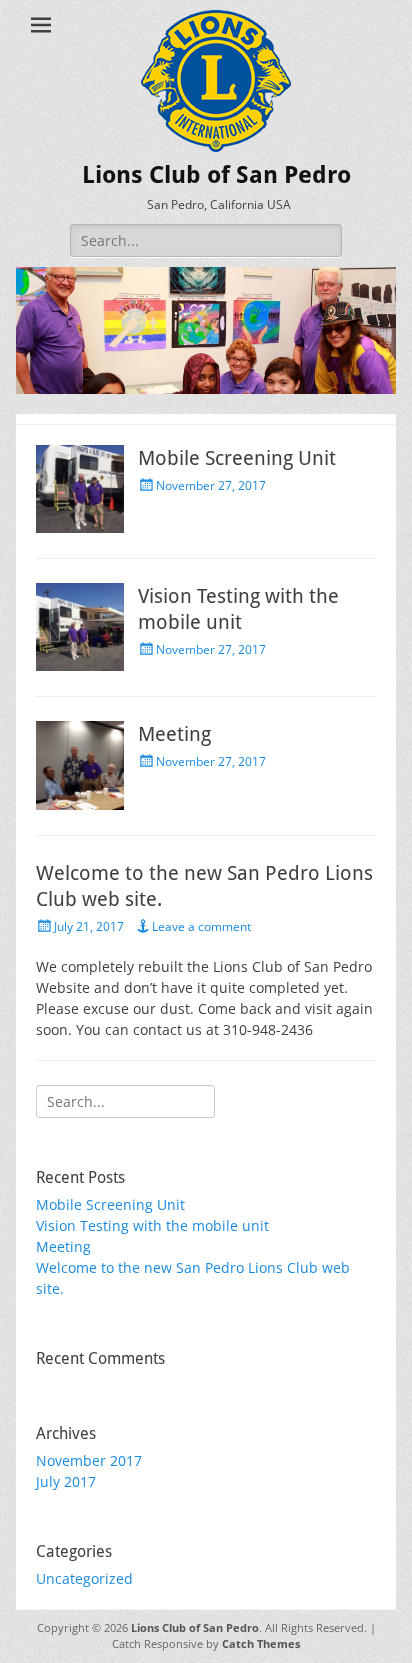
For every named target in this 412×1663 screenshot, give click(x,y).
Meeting (174, 734)
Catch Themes (261, 1643)
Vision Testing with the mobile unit (152, 1225)
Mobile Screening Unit (237, 458)
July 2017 (66, 1481)
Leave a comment (201, 926)
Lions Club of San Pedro (216, 175)
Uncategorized (84, 1578)
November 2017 (89, 1460)
